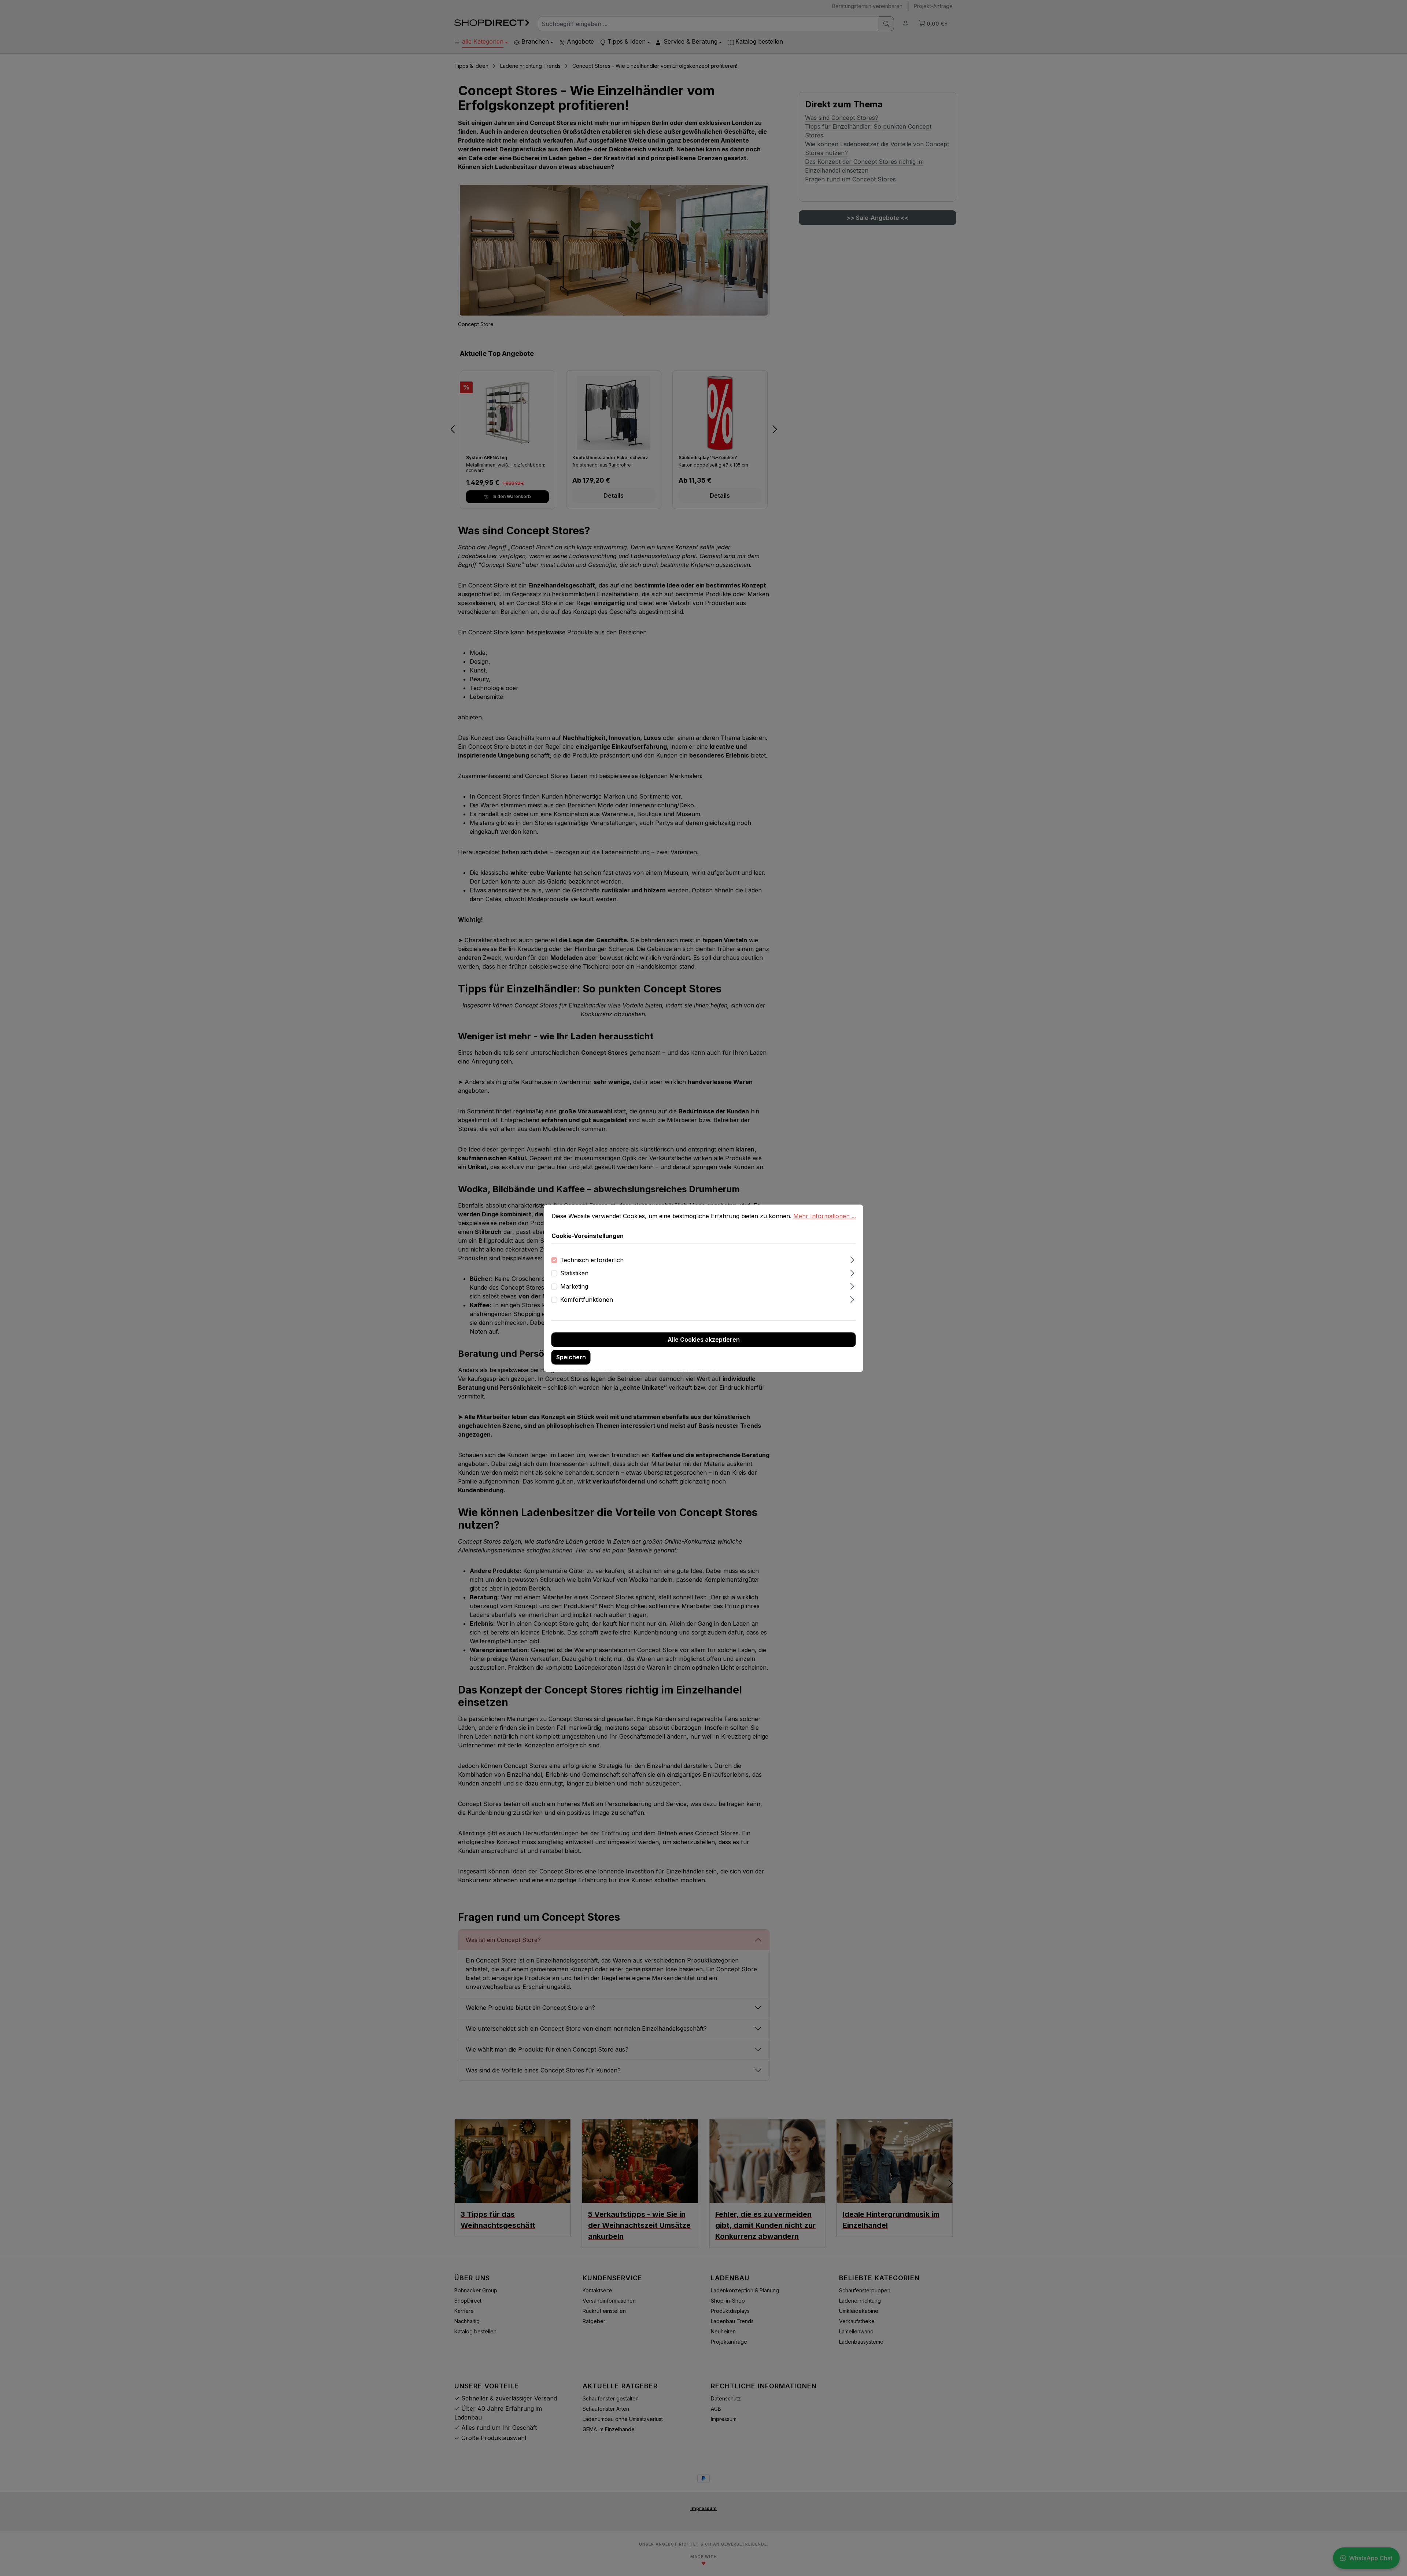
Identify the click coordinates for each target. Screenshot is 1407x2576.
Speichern (571, 1357)
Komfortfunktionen (587, 1300)
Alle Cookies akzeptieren (704, 1339)
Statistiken (574, 1273)
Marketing (574, 1286)
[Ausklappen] (852, 1259)
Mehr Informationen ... (825, 1216)
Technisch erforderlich (592, 1260)
